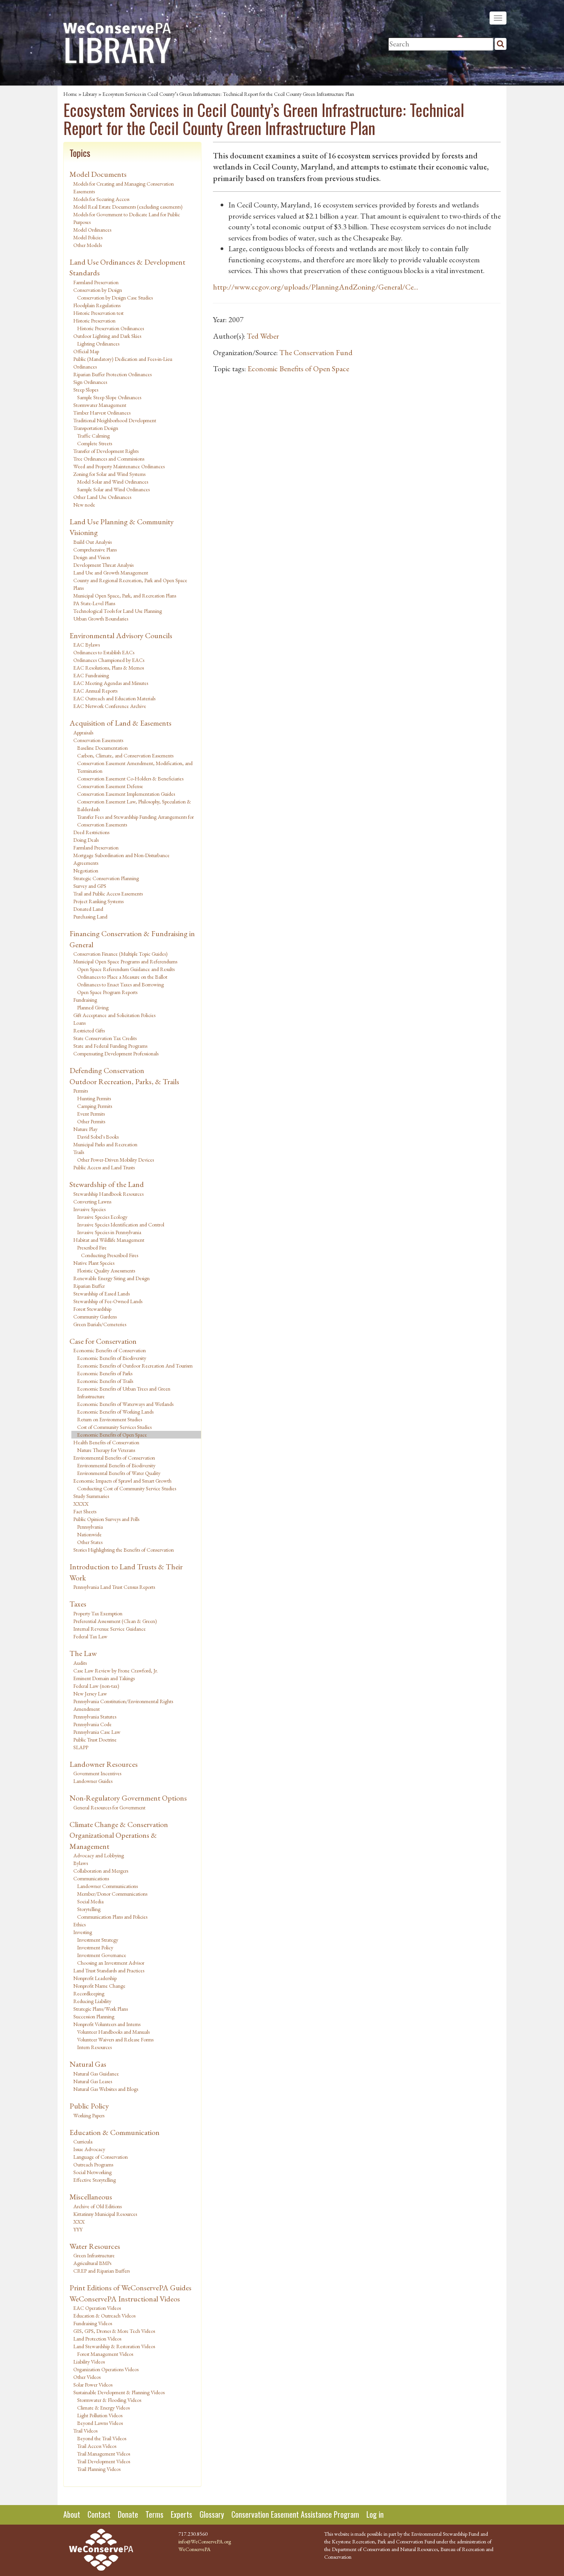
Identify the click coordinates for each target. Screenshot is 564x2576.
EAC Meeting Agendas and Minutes (111, 683)
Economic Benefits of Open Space (112, 1435)
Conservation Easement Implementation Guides (126, 794)
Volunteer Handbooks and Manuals (113, 2032)
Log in (375, 2514)
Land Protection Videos (97, 2339)
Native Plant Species (94, 1263)
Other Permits (91, 1121)
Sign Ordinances (90, 382)
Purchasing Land (90, 917)
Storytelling (89, 1909)
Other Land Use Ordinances (102, 497)
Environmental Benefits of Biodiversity (116, 1465)
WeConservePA (195, 2549)
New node (84, 505)
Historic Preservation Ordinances (110, 328)
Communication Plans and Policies (112, 1917)
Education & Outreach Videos (104, 2316)
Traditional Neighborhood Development (115, 420)
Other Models (87, 245)
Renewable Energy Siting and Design (111, 1278)
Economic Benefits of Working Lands (115, 1412)
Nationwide (89, 1534)
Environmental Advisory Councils (121, 635)
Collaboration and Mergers (101, 1871)
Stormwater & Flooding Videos (109, 2400)
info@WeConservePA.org (205, 2541)
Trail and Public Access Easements (108, 894)
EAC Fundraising (91, 675)
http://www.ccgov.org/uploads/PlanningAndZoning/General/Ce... (316, 287)
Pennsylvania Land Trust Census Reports (114, 1587)
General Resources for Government (109, 1807)
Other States (90, 1542)
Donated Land (88, 909)
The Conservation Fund (316, 352)
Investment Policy (95, 1947)
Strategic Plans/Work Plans (101, 2009)
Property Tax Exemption (98, 1613)
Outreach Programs (93, 2164)
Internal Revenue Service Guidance (110, 1629)
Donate (128, 2514)
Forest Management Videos (105, 2354)
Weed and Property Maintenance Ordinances (119, 466)
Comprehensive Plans (95, 550)
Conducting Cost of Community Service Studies (127, 1488)
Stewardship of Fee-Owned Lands (108, 1301)
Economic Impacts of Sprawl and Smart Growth (122, 1481)
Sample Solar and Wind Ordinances (113, 489)
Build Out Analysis (92, 542)
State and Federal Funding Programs (110, 1046)
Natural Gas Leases (93, 2081)
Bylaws (81, 1863)
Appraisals (83, 732)
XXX (79, 2222)
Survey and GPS (90, 886)
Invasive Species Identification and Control (121, 1225)
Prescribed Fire (92, 1248)
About (72, 2514)
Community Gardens (95, 1317)
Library (90, 94)
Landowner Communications (107, 1886)
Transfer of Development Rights (106, 451)
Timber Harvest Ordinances (102, 413)
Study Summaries (91, 1496)
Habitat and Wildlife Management (109, 1240)
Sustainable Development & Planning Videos (119, 2392)
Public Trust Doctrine (95, 1740)
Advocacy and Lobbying (99, 1855)
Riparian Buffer (89, 1286)
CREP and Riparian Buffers (101, 2271)
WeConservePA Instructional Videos (125, 2299)
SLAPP (81, 1747)
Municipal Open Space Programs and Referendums (125, 961)
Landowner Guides (93, 1781)
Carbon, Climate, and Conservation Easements (125, 756)
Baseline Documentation (102, 748)
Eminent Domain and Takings (104, 1678)
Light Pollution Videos (100, 2415)
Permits (81, 1091)
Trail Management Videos (104, 2454)
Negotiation (86, 871)
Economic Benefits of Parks (105, 1373)
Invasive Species (89, 1209)
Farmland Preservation (96, 282)
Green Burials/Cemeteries (100, 1324)
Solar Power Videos (93, 2385)
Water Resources (95, 2246)
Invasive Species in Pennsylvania (109, 1232)
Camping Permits (95, 1106)
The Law (83, 1653)
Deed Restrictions (91, 832)
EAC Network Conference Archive (110, 706)
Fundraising (85, 1000)
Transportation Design (96, 428)
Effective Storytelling (95, 2180)
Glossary (212, 2514)
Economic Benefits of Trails (105, 1381)
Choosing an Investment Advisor (111, 1963)
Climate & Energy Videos (103, 2408)
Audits (80, 1663)
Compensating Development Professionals (116, 1053)
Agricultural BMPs (92, 2263)
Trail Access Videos (97, 2446)
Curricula (83, 2141)
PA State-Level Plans (94, 603)
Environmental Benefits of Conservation (114, 1458)
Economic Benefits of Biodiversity (112, 1358)
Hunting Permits (94, 1098)
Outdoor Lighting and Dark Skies (107, 336)
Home (70, 94)
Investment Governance (102, 1955)
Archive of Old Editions (97, 2206)
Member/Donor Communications (112, 1894)
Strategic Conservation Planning (106, 878)
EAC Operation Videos (97, 2308)
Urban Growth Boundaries (101, 619)
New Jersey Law (90, 1694)
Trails (79, 1152)
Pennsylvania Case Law (97, 1732)
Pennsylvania (90, 1527)
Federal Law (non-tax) (96, 1686)
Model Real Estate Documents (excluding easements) (128, 207)
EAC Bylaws (87, 645)
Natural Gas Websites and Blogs (106, 2089)
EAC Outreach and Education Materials (114, 698)
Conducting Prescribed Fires (110, 1255)
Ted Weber (263, 336)
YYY (78, 2229)
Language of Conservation (101, 2157)
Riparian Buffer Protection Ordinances (112, 374)
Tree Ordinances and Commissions (109, 459)
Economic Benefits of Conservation (110, 1350)
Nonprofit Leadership (95, 1978)
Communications (91, 1878)
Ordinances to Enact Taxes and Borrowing (120, 984)
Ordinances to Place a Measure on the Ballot (122, 977)
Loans (79, 1023)
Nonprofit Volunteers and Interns (107, 2024)
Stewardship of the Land (107, 1184)
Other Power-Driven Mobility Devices (115, 1160)
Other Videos (87, 2377)
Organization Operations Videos (106, 2369)
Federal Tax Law (90, 1636)
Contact (99, 2514)
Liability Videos (89, 2362)
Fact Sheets (85, 1511)
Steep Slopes (86, 390)
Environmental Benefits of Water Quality (119, 1473)
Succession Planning (94, 2016)
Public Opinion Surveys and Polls (106, 1519)
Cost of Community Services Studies (114, 1427)
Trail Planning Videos (99, 2469)
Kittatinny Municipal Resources (105, 2214)
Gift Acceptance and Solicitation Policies (114, 1015)
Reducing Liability (92, 2001)
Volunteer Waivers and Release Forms (115, 2039)
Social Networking (92, 2172)
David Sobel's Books (98, 1137)
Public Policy (89, 2106)
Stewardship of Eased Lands (101, 1294)
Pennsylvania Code (92, 1724)
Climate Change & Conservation (119, 1824)
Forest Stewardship (92, 1309)
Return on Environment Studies (110, 1419)
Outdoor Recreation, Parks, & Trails (124, 1081)
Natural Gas (88, 2064)
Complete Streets (95, 443)
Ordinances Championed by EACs (109, 660)
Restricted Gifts (89, 1030)
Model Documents (98, 174)
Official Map (86, 351)
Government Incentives (97, 1773)
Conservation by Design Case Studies (115, 298)
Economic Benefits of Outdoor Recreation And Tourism (135, 1366)
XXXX (81, 1504)
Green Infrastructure (94, 2255)
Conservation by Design (98, 290)
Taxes (78, 1604)
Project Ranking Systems (98, 901)
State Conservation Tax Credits (105, 1038)
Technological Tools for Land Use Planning (118, 611)
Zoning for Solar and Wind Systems (109, 474)
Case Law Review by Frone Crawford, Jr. (116, 1671)
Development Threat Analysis (103, 565)
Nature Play (85, 1129)
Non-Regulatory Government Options (128, 1798)
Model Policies (88, 237)
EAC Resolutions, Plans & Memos (109, 668)
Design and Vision (92, 557)
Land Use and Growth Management (111, 573)
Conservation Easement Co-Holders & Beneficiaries (130, 779)
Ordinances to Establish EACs (104, 652)
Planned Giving (93, 1007)
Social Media (90, 1901)
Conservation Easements (98, 740)
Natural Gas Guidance (96, 2074)
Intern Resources (94, 2047)
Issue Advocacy (89, 2149)
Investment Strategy (98, 1940)
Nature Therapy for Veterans (106, 1450)
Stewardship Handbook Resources (108, 1194)
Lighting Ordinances (98, 344)
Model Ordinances (92, 230)
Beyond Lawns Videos (100, 2423)
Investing (83, 1932)
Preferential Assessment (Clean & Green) (115, 1621)
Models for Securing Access (101, 199)
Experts (181, 2514)
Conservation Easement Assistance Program (295, 2514)
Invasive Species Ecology (102, 1217)
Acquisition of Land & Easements (120, 723)
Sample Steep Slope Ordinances (109, 397)
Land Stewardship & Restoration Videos (114, 2346)
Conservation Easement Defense (110, 786)
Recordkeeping (89, 1993)
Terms (154, 2514)
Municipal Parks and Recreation (105, 1144)
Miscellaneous (91, 2197)
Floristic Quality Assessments (106, 1271)
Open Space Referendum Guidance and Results (126, 969)
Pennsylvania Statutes (95, 1717)
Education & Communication (115, 2132)
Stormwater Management (100, 405)
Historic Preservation (94, 321)
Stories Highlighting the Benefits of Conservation (124, 1550)
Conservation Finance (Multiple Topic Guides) (120, 954)
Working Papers (89, 2115)
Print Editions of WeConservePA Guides (130, 2288)
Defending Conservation (107, 1070)
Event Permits (91, 1114)
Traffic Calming (93, 436)
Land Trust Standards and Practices (109, 1970)
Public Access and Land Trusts (104, 1167)
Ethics (79, 1924)
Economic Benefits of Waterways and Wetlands (125, 1404)
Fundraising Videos (93, 2323)
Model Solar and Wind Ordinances (113, 482)
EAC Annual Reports (95, 691)
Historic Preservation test (98, 313)
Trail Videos (85, 2431)
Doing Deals (86, 840)
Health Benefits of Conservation (106, 1442)
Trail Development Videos (104, 2461)
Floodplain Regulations (97, 305)
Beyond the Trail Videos (102, 2438)
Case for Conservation (103, 1341)
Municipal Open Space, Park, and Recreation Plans (125, 596)
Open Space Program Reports (107, 992)
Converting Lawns (92, 1202)
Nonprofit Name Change (99, 1986)
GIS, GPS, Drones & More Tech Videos (114, 2331)
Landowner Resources (104, 1764)
